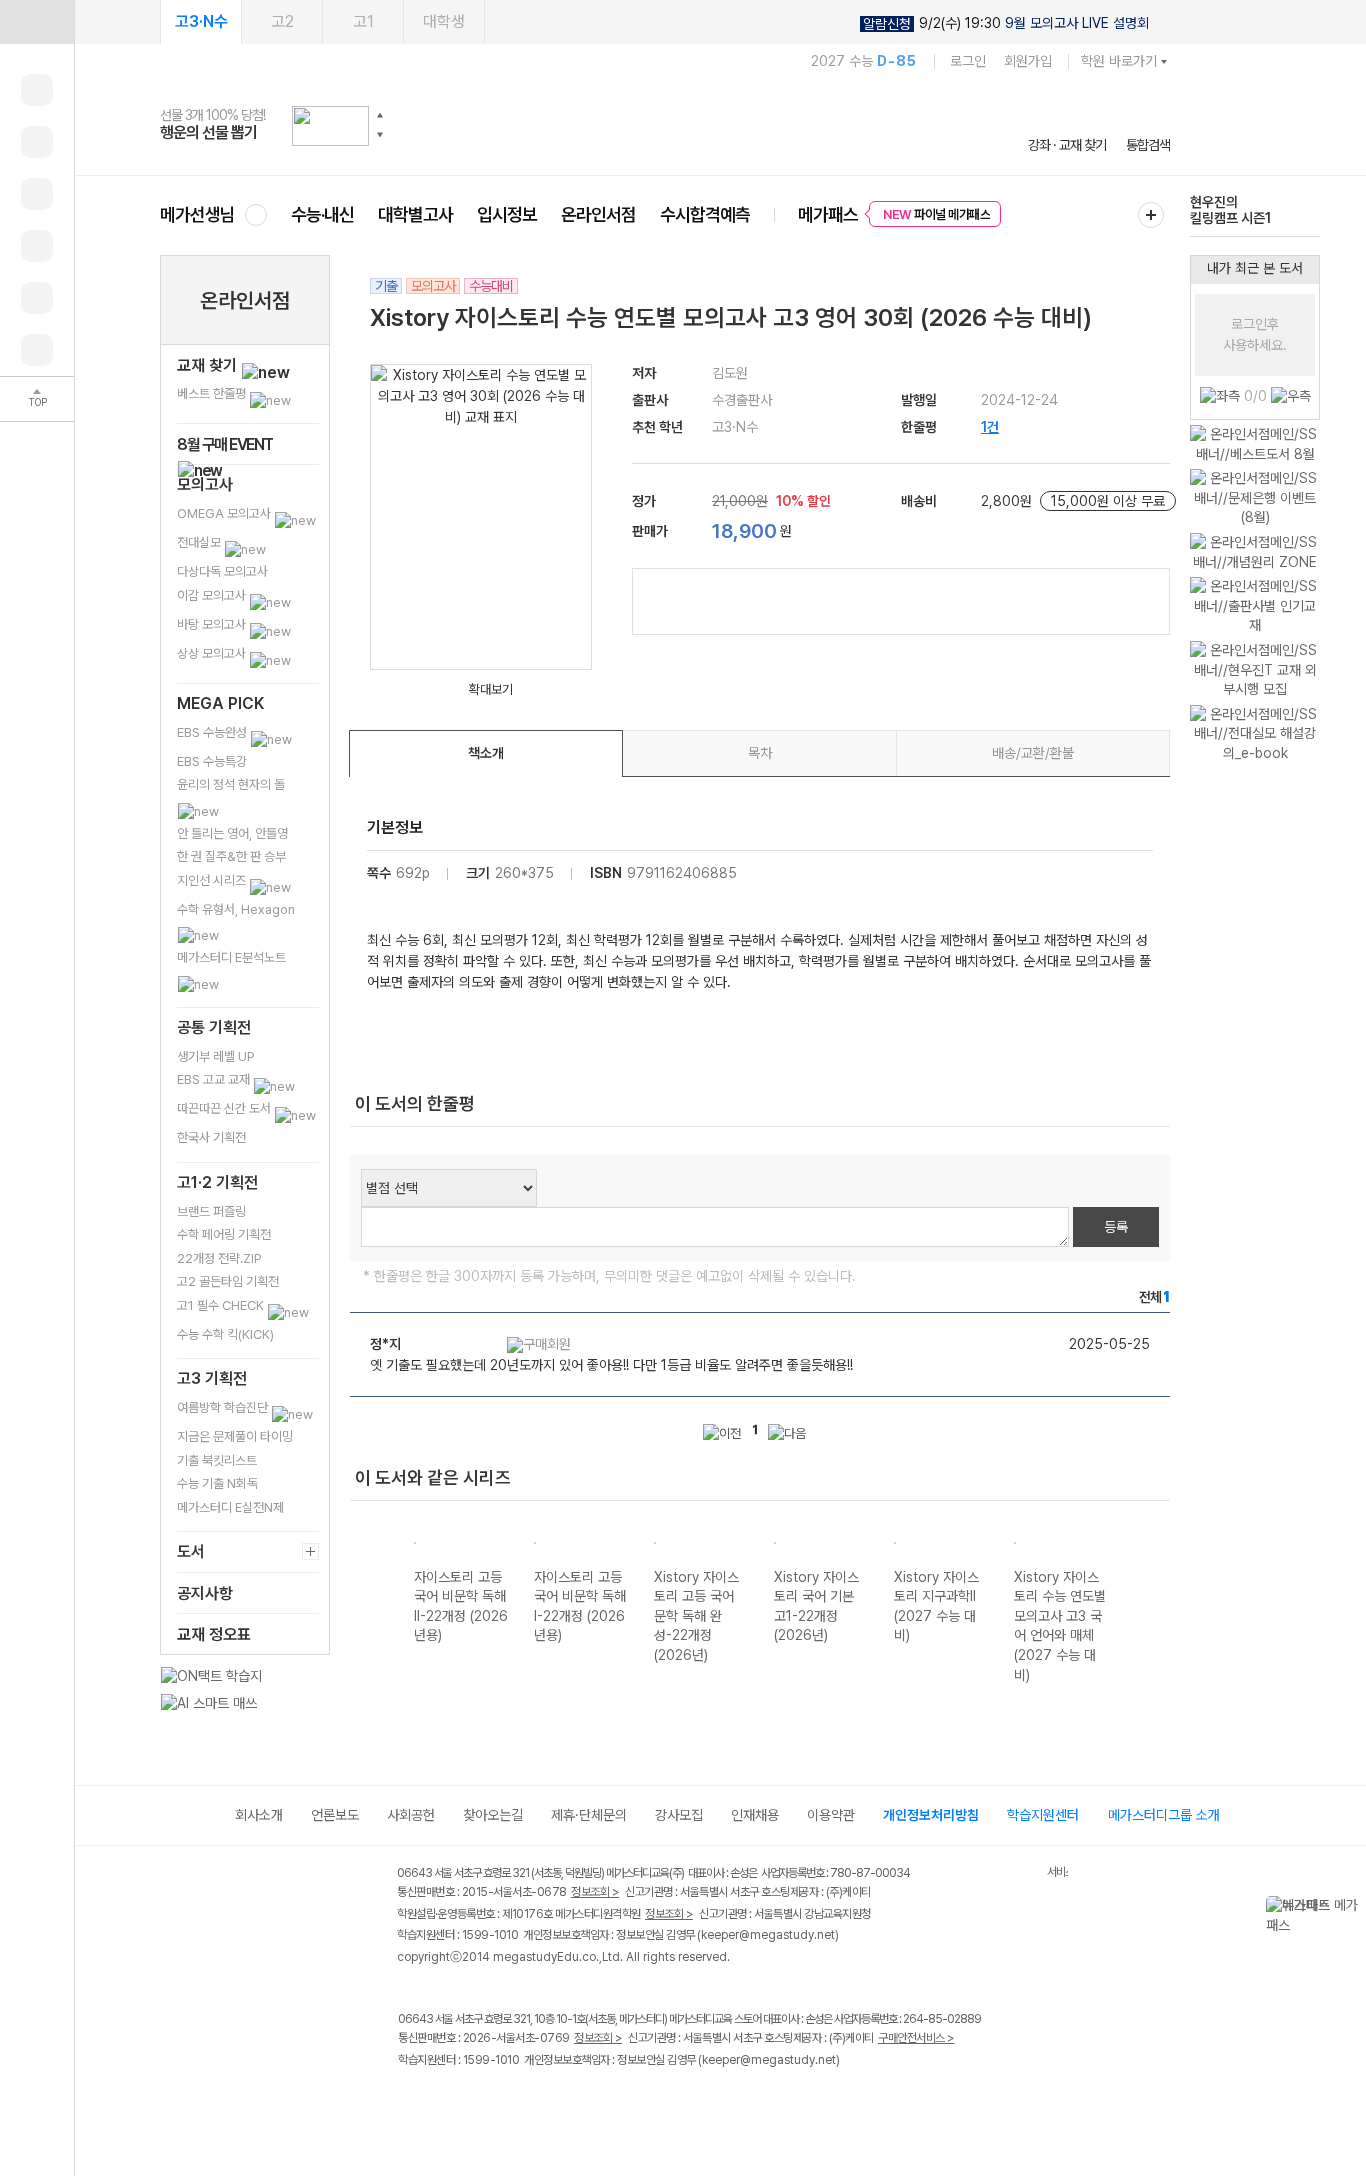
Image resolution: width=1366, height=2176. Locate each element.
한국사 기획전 (211, 1137)
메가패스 (828, 214)
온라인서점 (598, 214)
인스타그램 (451, 2101)
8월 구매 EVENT (225, 444)
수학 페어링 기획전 (224, 1234)
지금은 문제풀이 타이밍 (235, 1436)
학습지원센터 (1043, 1815)
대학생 (444, 21)
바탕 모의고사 (213, 624)
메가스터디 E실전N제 (230, 1507)
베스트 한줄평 (213, 393)
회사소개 (259, 1815)
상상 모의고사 (213, 653)
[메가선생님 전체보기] (255, 214)
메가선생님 (197, 214)
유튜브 (574, 2101)
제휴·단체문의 (589, 1815)
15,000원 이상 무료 (1108, 501)
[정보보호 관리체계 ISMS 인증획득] (988, 1874)
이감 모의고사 (213, 595)
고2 (282, 21)
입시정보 (507, 214)
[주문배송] (37, 350)
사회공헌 (411, 1815)
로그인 (968, 61)
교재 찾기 (209, 365)
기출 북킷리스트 (217, 1460)
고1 (363, 21)
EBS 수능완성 (213, 732)
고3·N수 (201, 21)
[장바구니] (37, 298)
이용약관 (831, 1815)
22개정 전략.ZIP (219, 1258)
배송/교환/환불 (1033, 753)
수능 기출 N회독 (217, 1483)
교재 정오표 (214, 1634)
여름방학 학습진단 (224, 1407)
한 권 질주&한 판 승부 (231, 856)
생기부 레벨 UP (216, 1056)
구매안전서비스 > (916, 2038)
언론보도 (335, 1815)
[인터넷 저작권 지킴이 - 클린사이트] (1021, 1876)
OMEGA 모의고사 (225, 513)
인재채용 (755, 1815)
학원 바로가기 (1119, 61)
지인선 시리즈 (213, 880)
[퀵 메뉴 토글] (37, 22)
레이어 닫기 (1351, 1906)
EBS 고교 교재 (215, 1079)
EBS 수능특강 (212, 761)
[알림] (37, 194)
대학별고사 (415, 214)
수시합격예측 (705, 214)
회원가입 (1028, 61)
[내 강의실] (37, 90)
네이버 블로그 (492, 2101)
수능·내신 (322, 214)
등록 (1116, 1227)
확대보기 (491, 689)
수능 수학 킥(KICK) (225, 1334)
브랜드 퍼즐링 (211, 1211)
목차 (760, 753)
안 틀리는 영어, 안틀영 (232, 833)
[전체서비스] (1151, 215)
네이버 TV (533, 2101)
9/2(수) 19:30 (1006, 23)
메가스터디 (665, 125)
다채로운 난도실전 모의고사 (1227, 212)
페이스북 (410, 2101)
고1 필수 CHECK (222, 1305)
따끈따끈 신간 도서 (225, 1108)
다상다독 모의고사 (222, 571)
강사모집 (679, 1815)
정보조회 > (595, 1892)
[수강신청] (37, 142)
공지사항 (205, 1593)
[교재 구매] (37, 246)
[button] (380, 115)
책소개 (486, 753)
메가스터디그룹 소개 (1164, 1815)
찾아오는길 (493, 1815)
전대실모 (200, 542)
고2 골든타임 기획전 (228, 1281)
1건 (990, 427)
